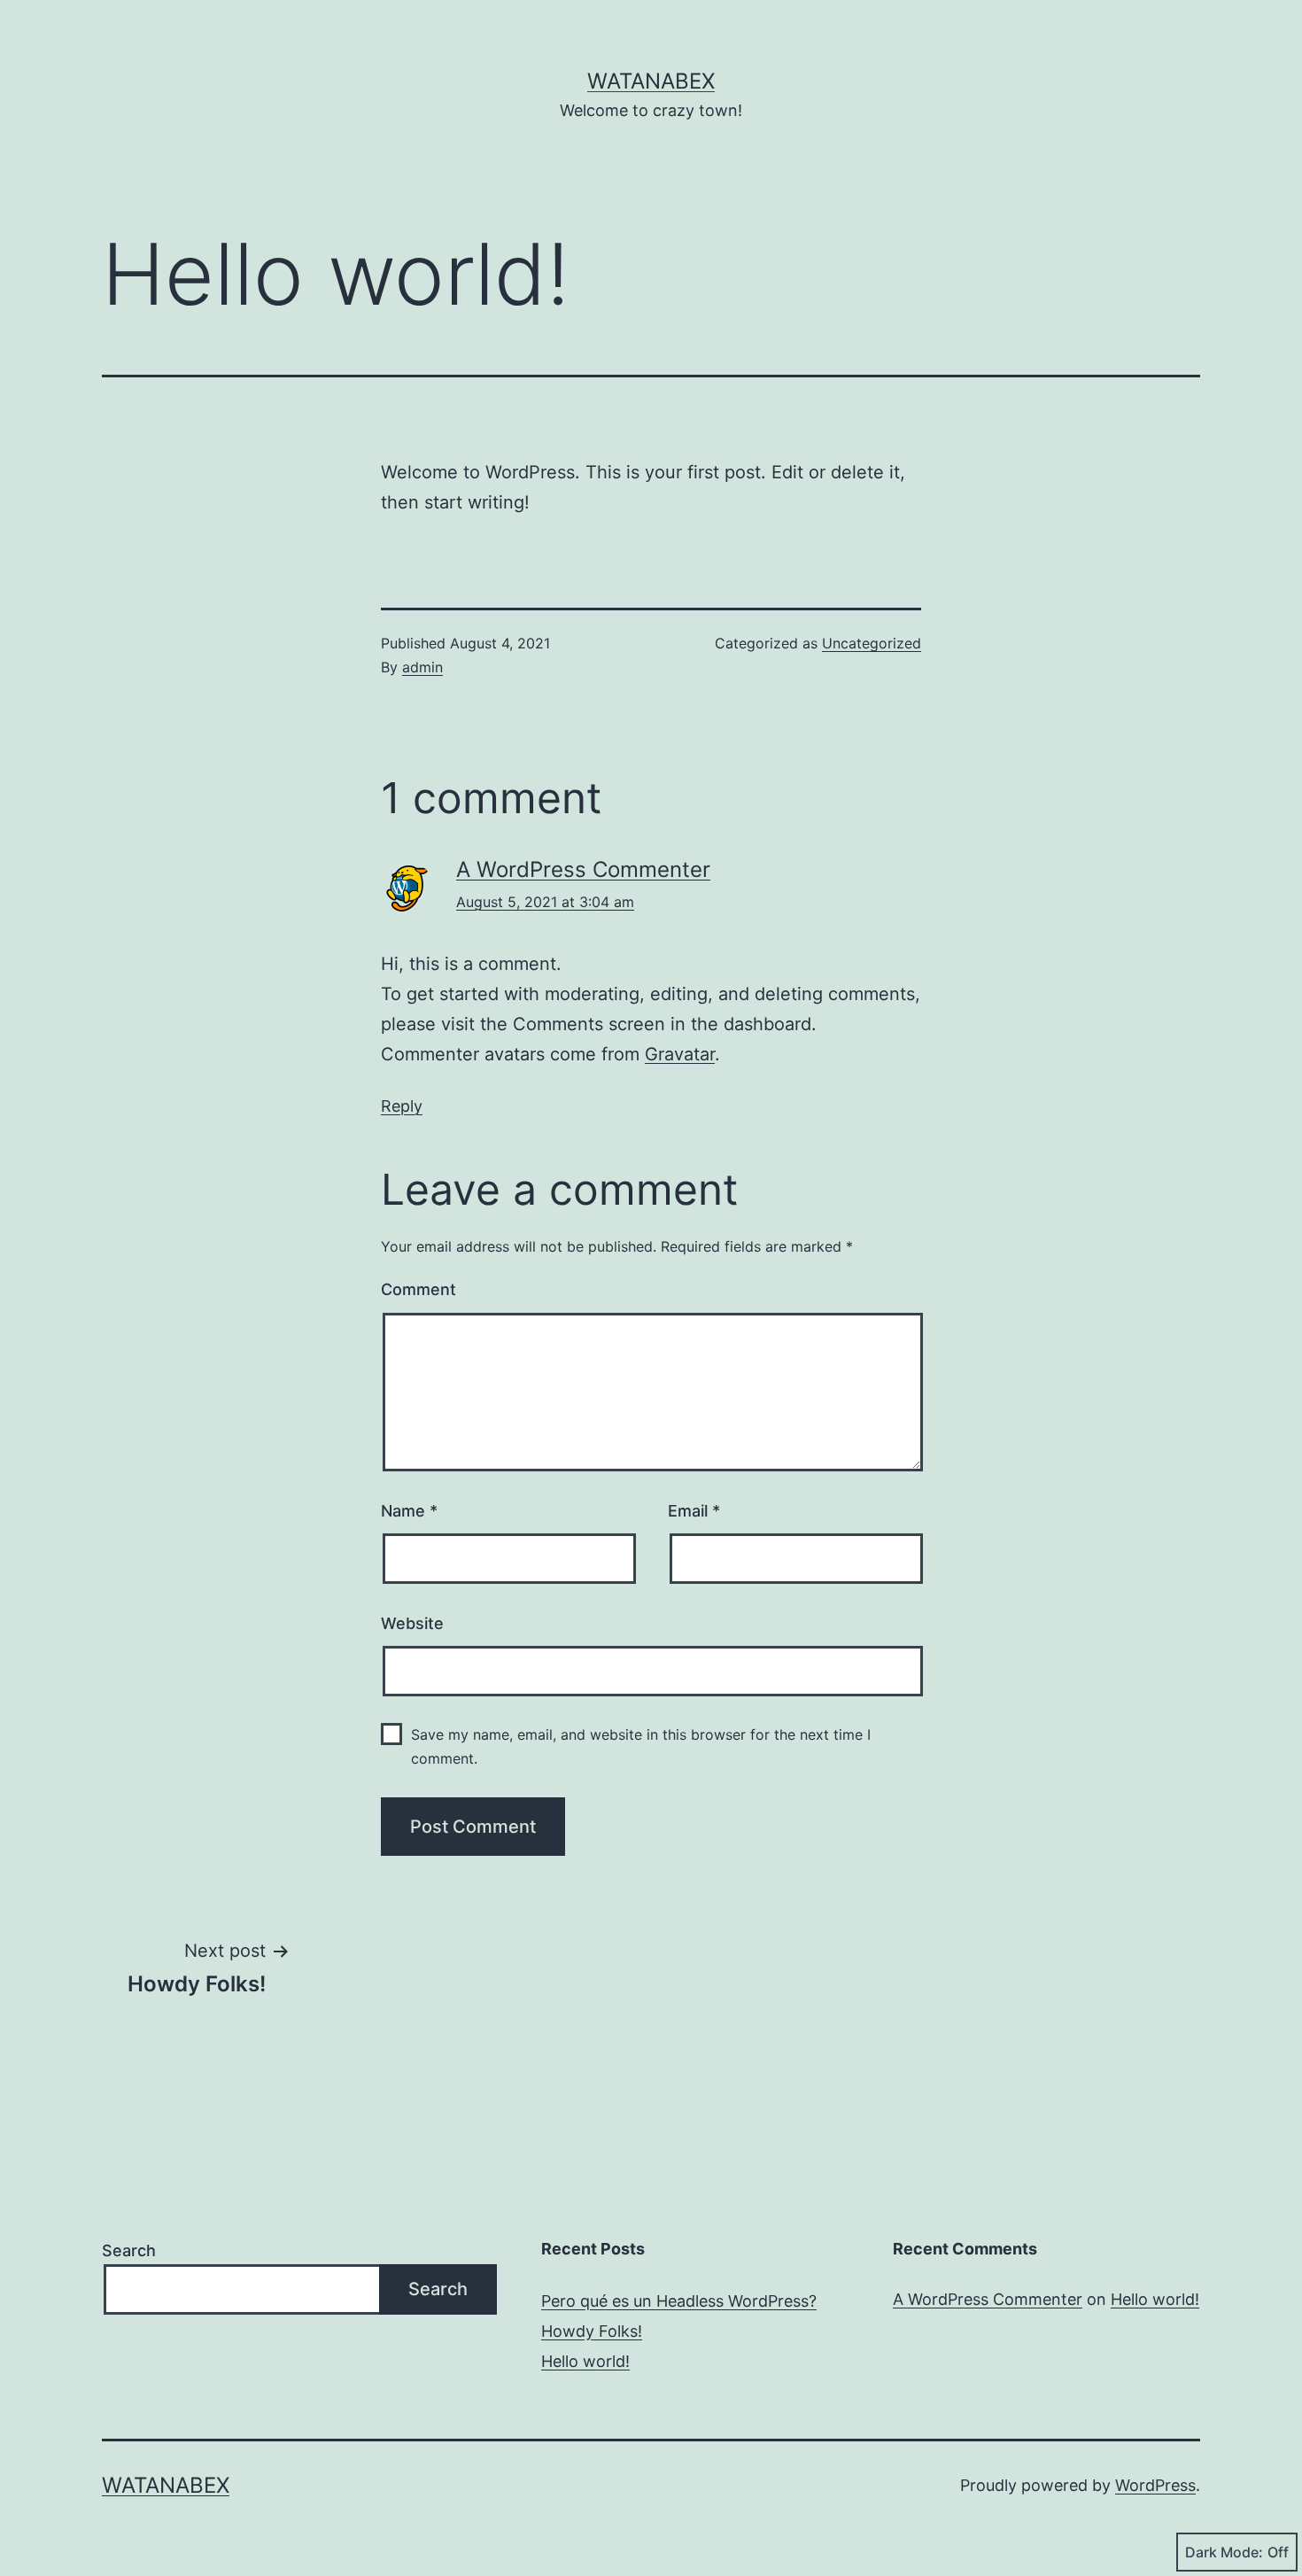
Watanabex (651, 81)
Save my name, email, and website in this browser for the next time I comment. (641, 1746)
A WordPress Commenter (583, 869)
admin (422, 667)
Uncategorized (872, 643)
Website (412, 1623)
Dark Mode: (1224, 2552)
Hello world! (585, 2361)
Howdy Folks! (592, 2331)
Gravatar (680, 1054)
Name (409, 1511)
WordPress (1155, 2485)
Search (129, 2250)
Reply (402, 1106)
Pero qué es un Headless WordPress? (679, 2301)
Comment (418, 1289)
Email (694, 1511)
